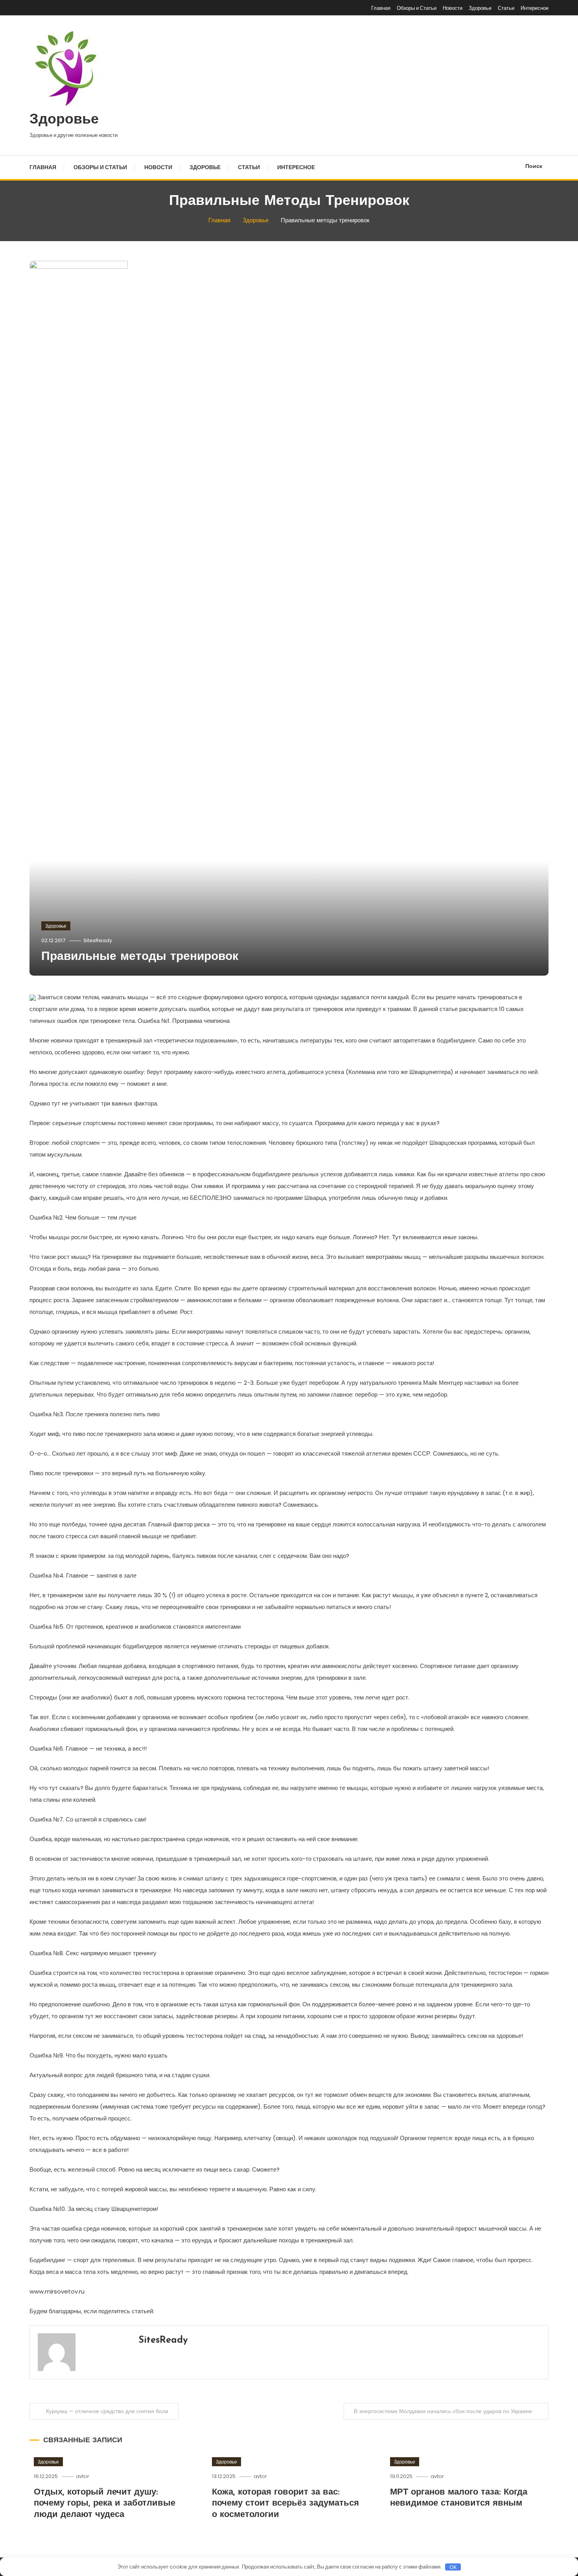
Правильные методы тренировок (140, 957)
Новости (453, 8)
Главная (381, 8)
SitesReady (98, 940)
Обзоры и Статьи (417, 8)
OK (453, 2567)
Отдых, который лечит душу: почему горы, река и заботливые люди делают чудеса (105, 2504)
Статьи (506, 8)
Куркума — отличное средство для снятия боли (107, 2411)
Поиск (534, 166)
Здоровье (480, 8)
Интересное (535, 8)
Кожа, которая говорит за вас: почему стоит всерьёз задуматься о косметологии (285, 2504)
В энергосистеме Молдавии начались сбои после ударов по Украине (443, 2411)
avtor (83, 2476)
